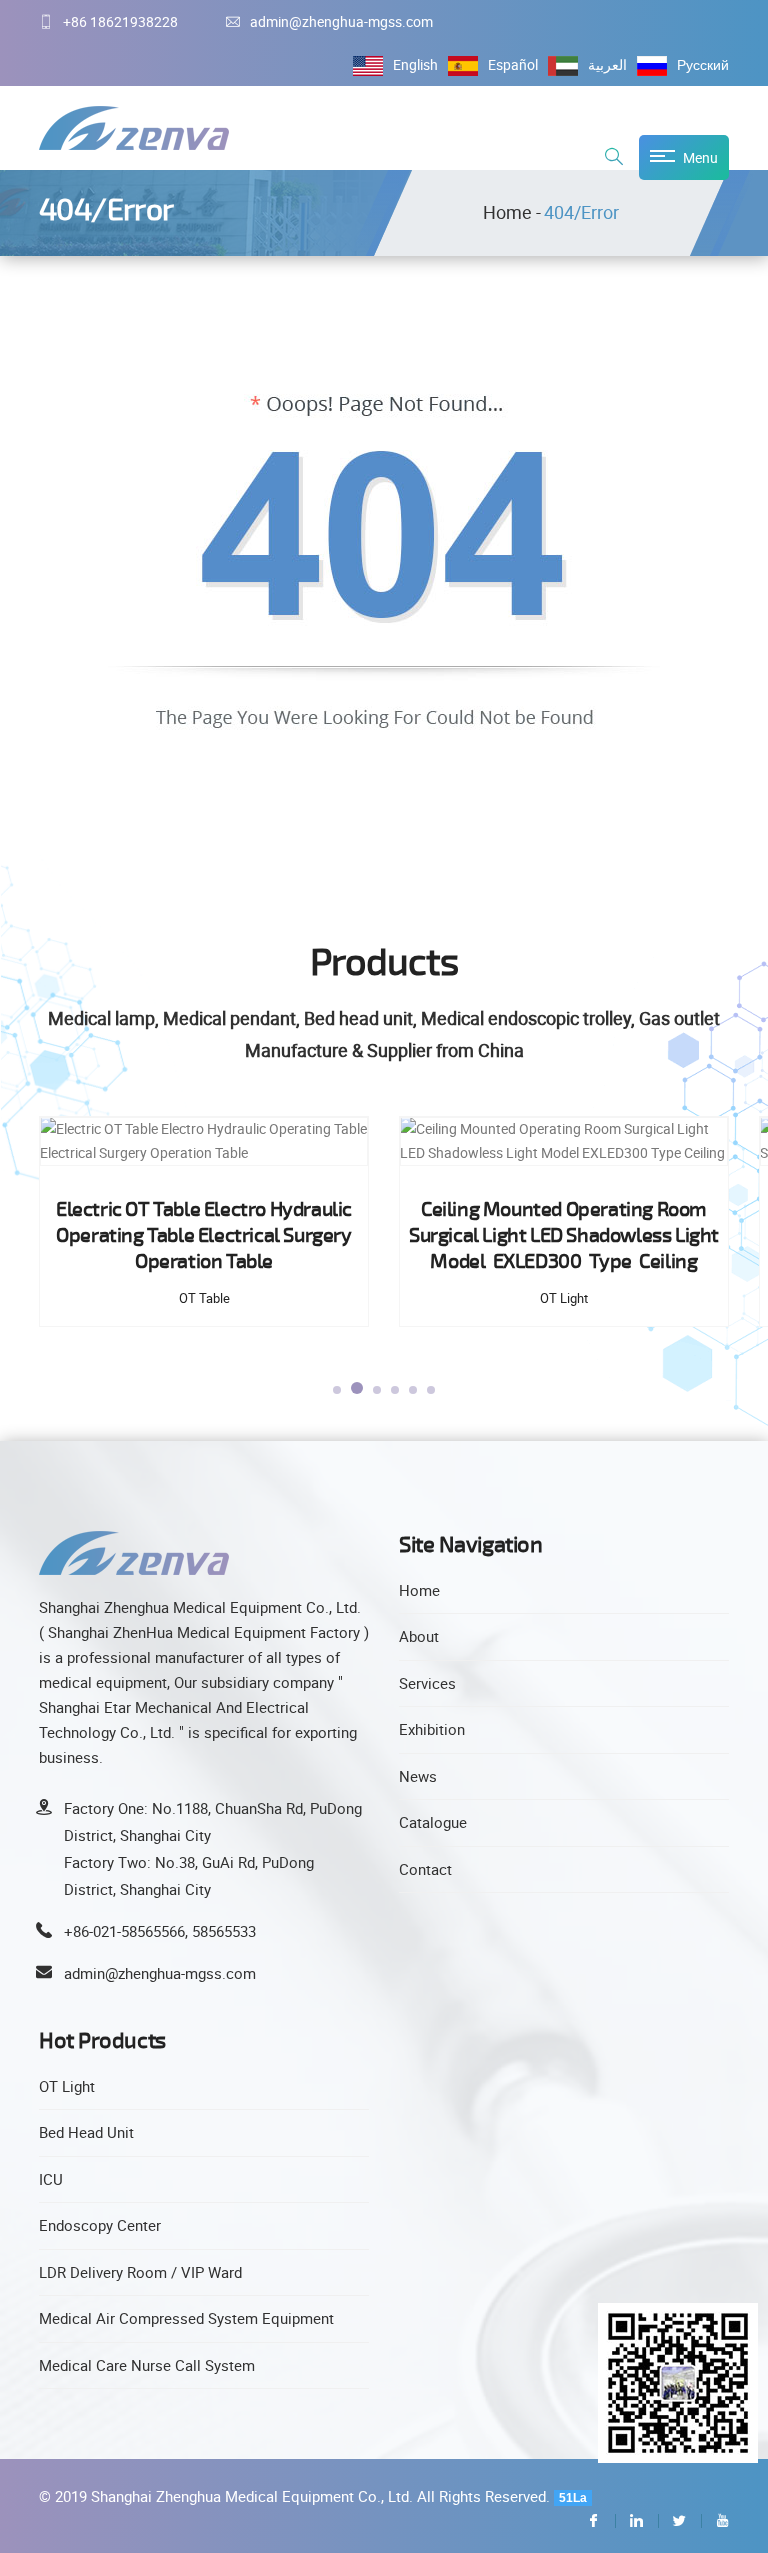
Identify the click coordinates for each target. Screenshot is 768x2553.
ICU (51, 2179)
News (418, 1776)
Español (513, 64)
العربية (607, 64)
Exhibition (432, 1729)
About (419, 1636)
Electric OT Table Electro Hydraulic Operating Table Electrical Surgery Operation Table (206, 1235)
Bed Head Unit (86, 2132)
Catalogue (433, 1822)
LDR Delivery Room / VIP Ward (140, 2272)
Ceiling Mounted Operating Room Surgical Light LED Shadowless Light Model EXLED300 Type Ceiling (568, 1235)
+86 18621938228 (120, 21)
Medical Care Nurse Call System (147, 2365)
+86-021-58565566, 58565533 (160, 1931)
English (415, 64)
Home (419, 1590)
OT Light (67, 2086)
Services (427, 1683)
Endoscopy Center (100, 2225)
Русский (703, 64)
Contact (425, 1869)
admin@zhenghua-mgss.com (341, 21)
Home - (512, 212)
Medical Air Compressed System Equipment (186, 2318)
